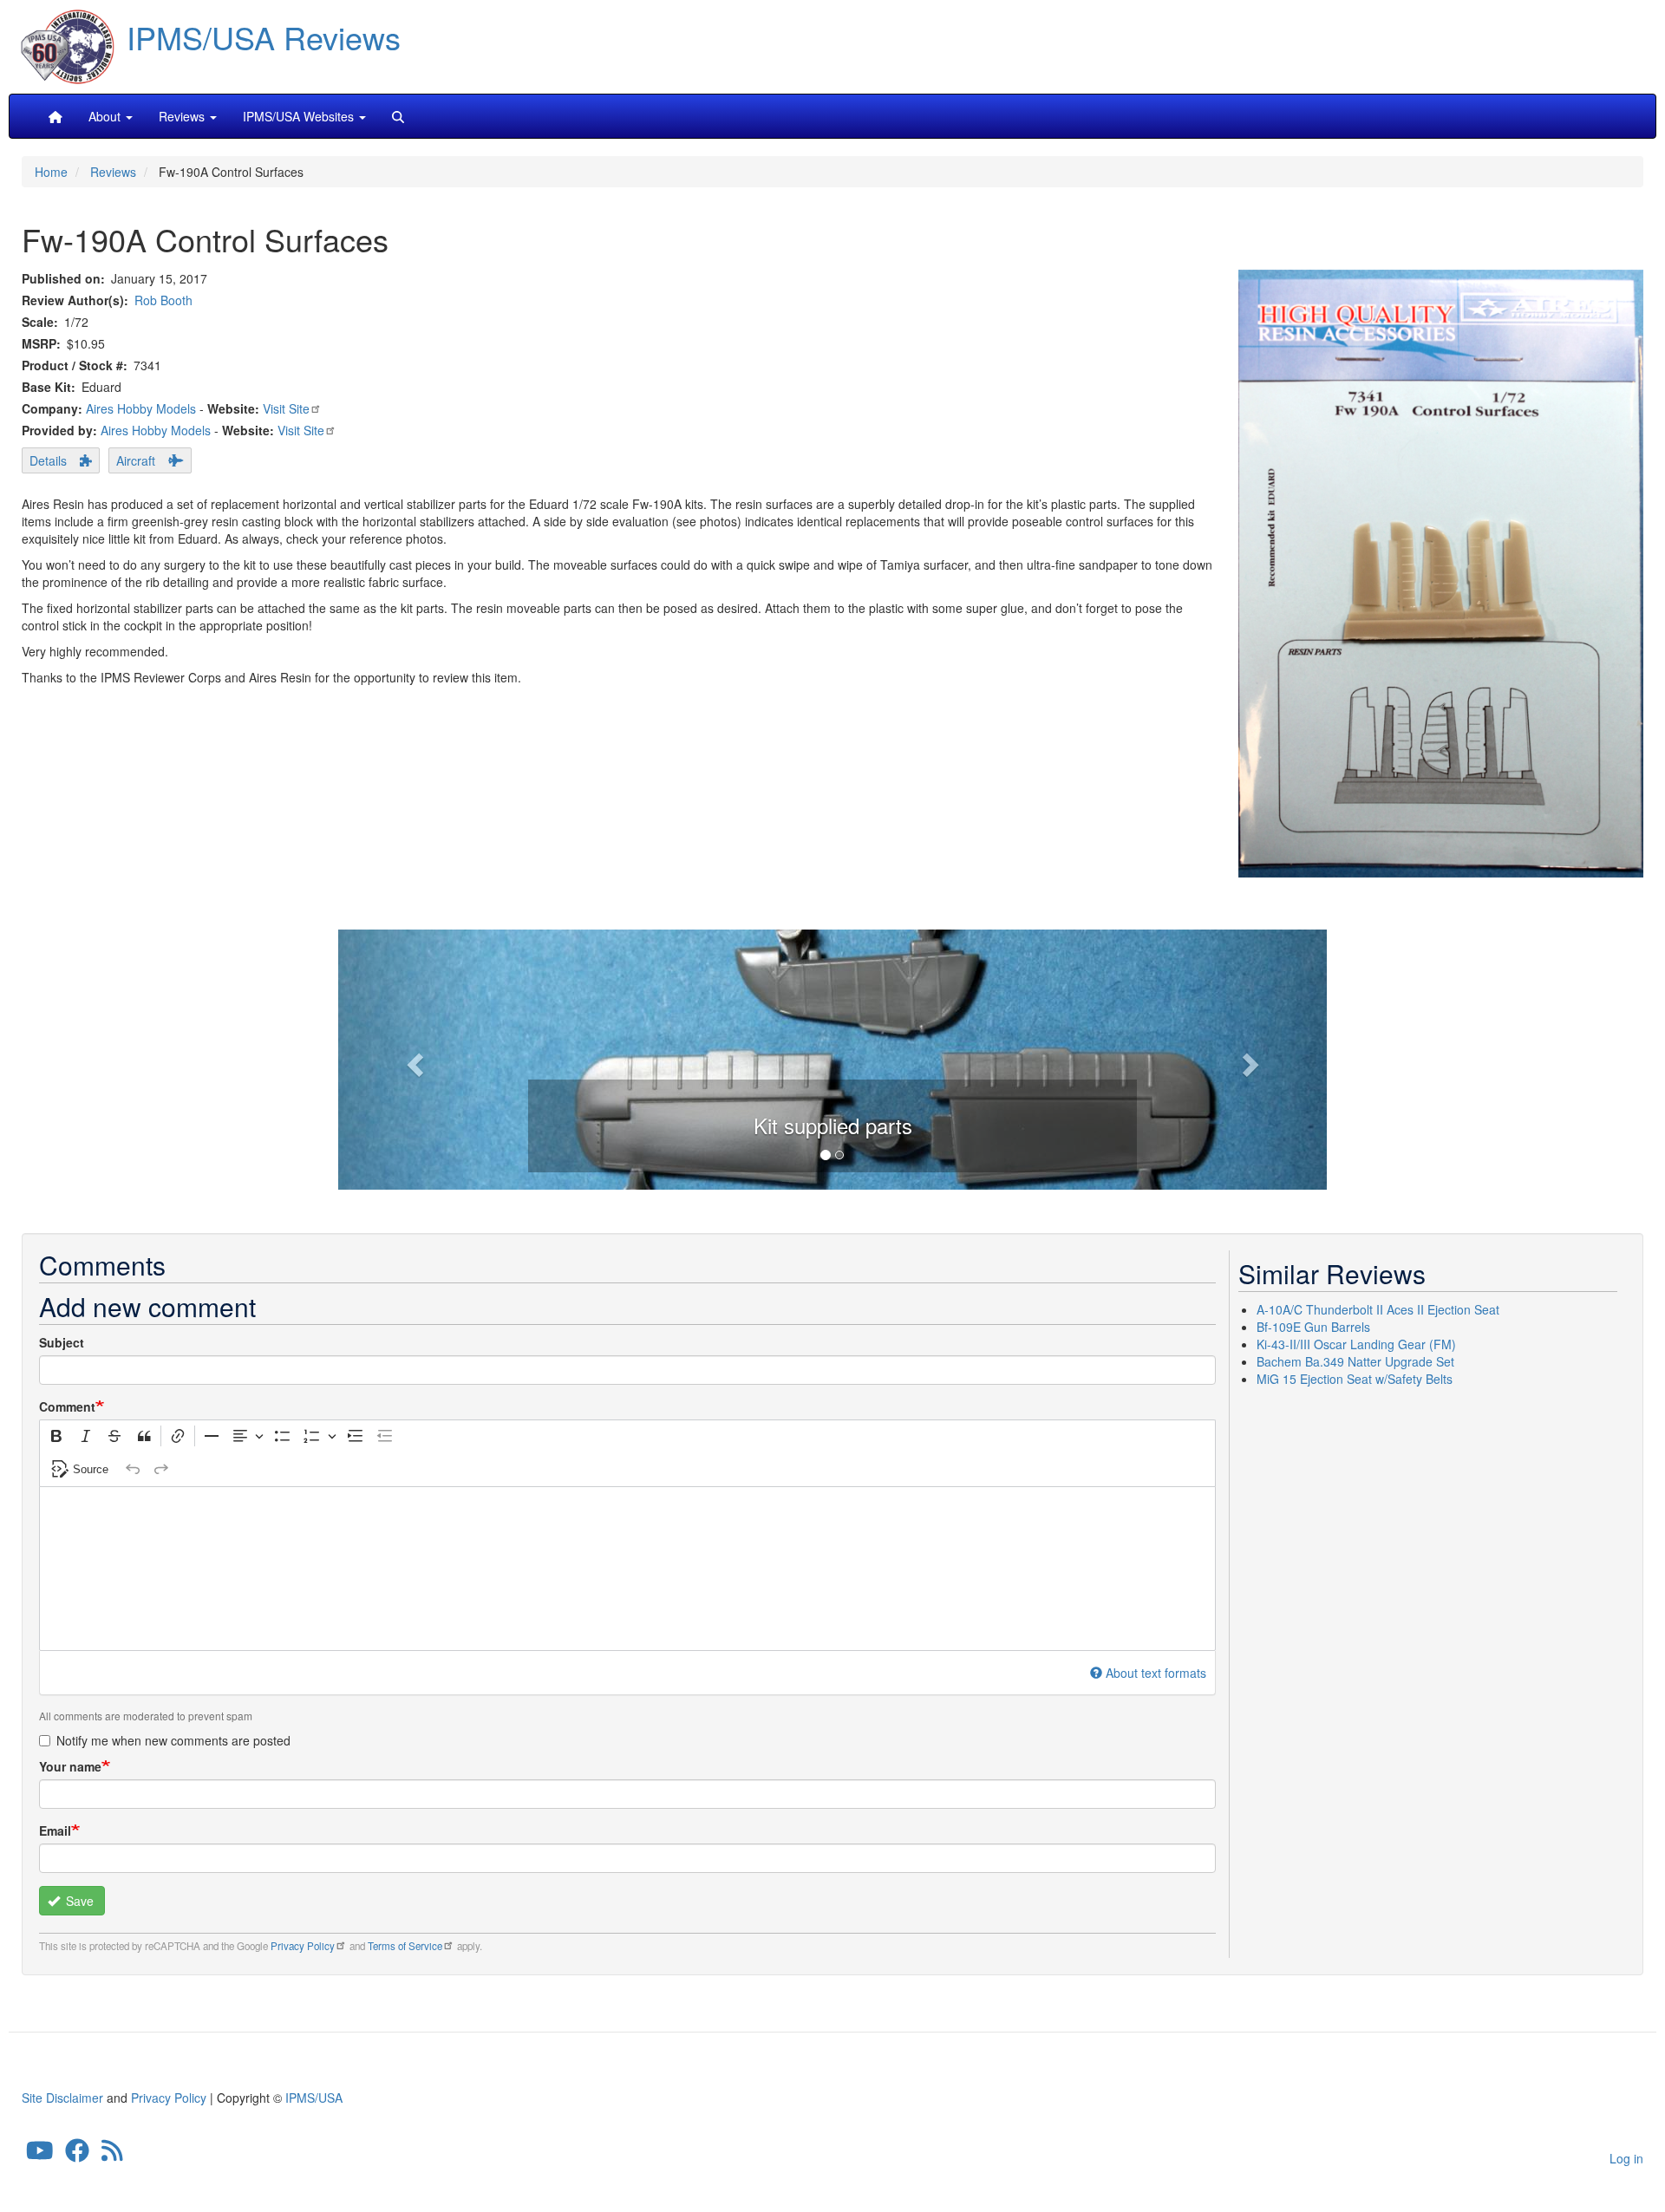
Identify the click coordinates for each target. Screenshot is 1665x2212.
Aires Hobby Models (141, 408)
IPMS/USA (314, 2098)
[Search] (398, 116)
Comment (67, 1406)
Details (48, 460)
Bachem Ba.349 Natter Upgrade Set (1355, 1361)
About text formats (1156, 1673)
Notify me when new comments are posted (173, 1740)
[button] (832, 1057)
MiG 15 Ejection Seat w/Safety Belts (1355, 1379)
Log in (1626, 2158)
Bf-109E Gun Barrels (1313, 1327)
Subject (62, 1342)
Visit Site (286, 408)
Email (55, 1830)
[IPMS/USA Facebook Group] (77, 2155)
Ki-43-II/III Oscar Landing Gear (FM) (1356, 1344)
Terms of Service (405, 1946)
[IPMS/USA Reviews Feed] (112, 2155)
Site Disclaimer (62, 2098)
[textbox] (627, 1569)
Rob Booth (163, 300)
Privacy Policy (303, 1946)
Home (51, 172)
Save (78, 1901)
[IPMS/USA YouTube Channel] (40, 2155)
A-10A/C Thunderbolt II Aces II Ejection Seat (1378, 1309)
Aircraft (136, 460)
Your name (70, 1766)
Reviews (113, 172)
